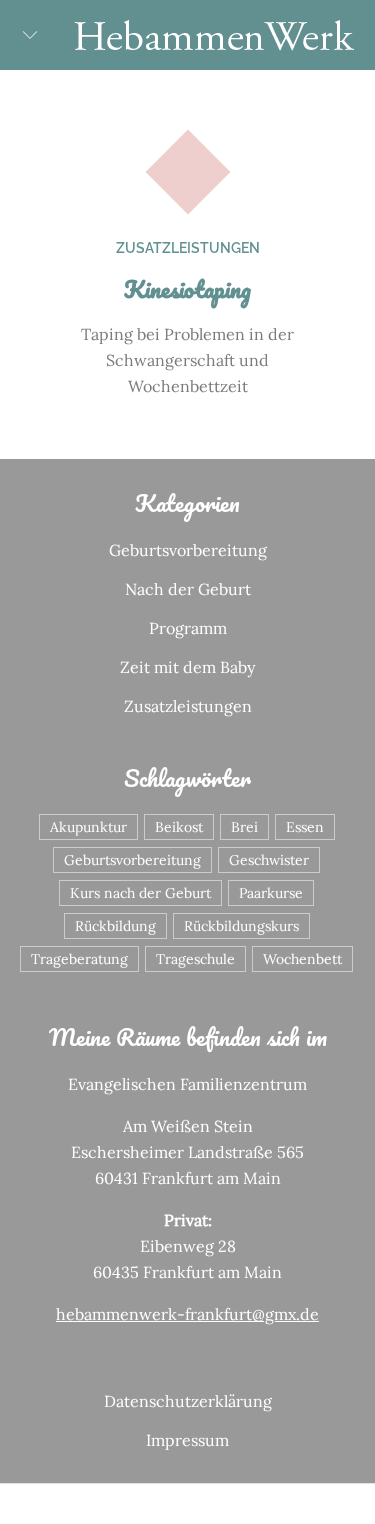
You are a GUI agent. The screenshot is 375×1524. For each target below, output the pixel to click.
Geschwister (269, 860)
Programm (188, 628)
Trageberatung (79, 959)
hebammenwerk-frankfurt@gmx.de (187, 1314)
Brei (244, 827)
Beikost (179, 827)
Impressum (187, 1440)
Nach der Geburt (188, 589)
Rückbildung (115, 926)
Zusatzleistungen (188, 248)
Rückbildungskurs (241, 926)
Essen (305, 827)
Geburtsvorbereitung (188, 550)
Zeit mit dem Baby (187, 667)
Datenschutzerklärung (188, 1401)
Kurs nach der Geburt (140, 893)
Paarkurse (271, 893)
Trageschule (195, 959)
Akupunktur (88, 827)
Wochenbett (302, 959)
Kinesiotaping (187, 288)
